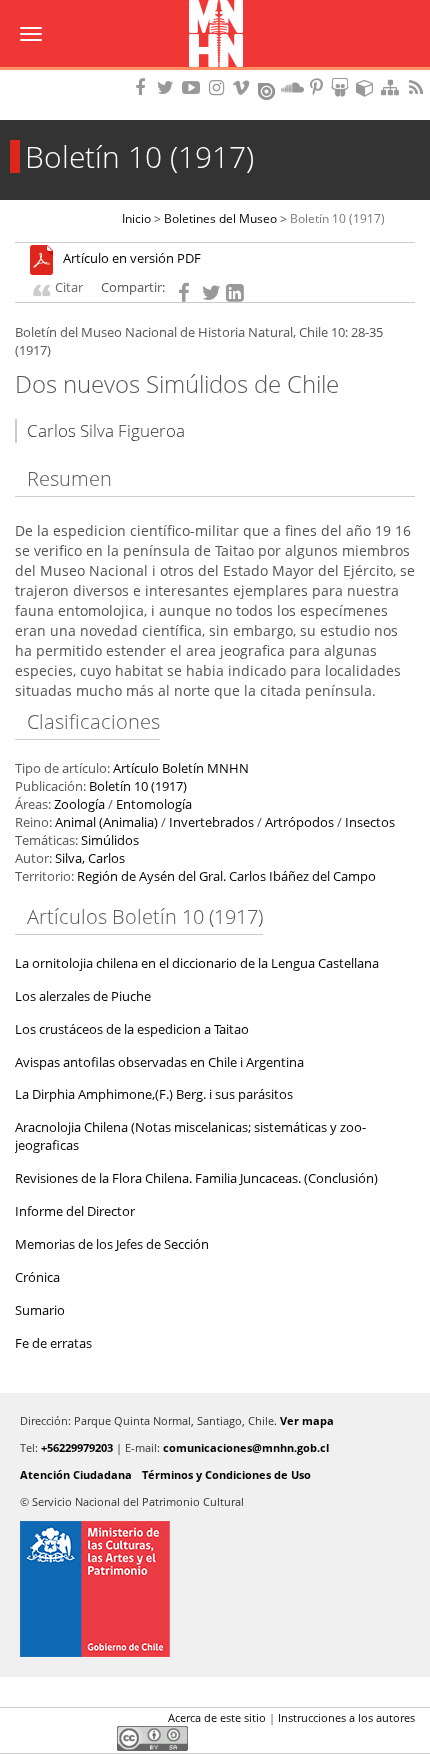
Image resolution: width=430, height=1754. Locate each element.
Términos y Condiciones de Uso (226, 1474)
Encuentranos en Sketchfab (368, 87)
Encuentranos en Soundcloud (293, 87)
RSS (418, 87)
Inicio (136, 218)
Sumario (40, 1310)
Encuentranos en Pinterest (318, 87)
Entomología (154, 804)
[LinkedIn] (235, 291)
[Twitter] (211, 291)
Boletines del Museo (220, 218)
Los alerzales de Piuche (83, 996)
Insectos (370, 822)
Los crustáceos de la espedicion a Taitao (132, 1029)
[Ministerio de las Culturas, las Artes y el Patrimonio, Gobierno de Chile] (215, 1589)
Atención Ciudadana (76, 1474)
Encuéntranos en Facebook (144, 87)
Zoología (79, 804)
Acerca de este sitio (217, 1717)
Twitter (61, 1722)
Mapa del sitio (393, 87)
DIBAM (215, 75)
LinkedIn (95, 1722)
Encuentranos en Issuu (268, 89)
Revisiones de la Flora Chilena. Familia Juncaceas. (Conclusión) (196, 1178)
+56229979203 (77, 1447)
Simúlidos (110, 840)
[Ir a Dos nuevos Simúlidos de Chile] (46, 259)
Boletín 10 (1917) (337, 218)
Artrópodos (299, 822)
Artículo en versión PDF (132, 259)
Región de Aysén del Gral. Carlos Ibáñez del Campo (226, 876)
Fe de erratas (53, 1343)
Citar (69, 287)
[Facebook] (187, 291)
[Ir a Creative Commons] (152, 1736)
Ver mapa (307, 1420)
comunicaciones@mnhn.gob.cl (246, 1447)
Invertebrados (211, 822)
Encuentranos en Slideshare (343, 87)
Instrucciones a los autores (346, 1717)
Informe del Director (75, 1211)
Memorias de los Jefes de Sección (112, 1244)
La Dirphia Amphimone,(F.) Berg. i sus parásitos (154, 1094)
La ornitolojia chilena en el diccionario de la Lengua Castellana (197, 963)
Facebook (27, 1722)
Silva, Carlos (90, 858)
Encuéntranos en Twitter (169, 87)
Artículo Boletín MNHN (181, 768)
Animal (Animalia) (106, 822)
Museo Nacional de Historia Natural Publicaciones (215, 35)
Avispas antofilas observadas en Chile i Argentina (159, 1062)
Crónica (37, 1277)
